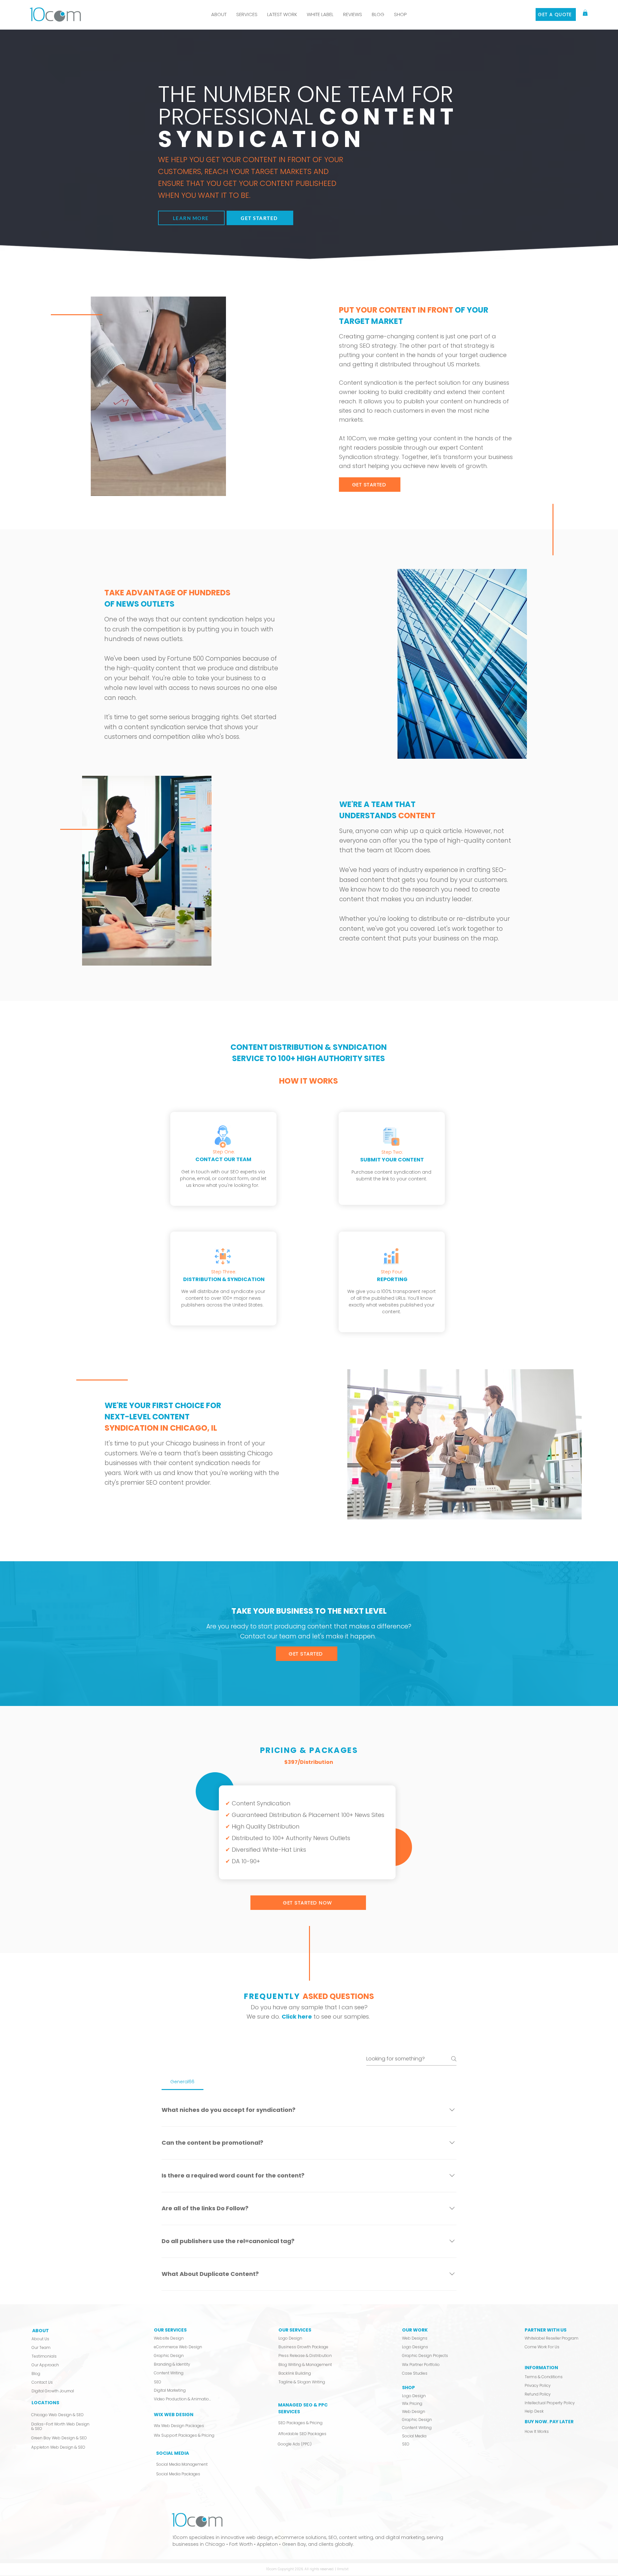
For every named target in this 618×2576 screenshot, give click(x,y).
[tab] (183, 2082)
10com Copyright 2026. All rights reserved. (301, 2569)
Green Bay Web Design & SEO (59, 2438)
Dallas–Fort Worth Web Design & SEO (60, 2426)
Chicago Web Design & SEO (57, 2415)
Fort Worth (241, 2544)
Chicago (215, 2544)
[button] (247, 14)
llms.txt (343, 2569)
